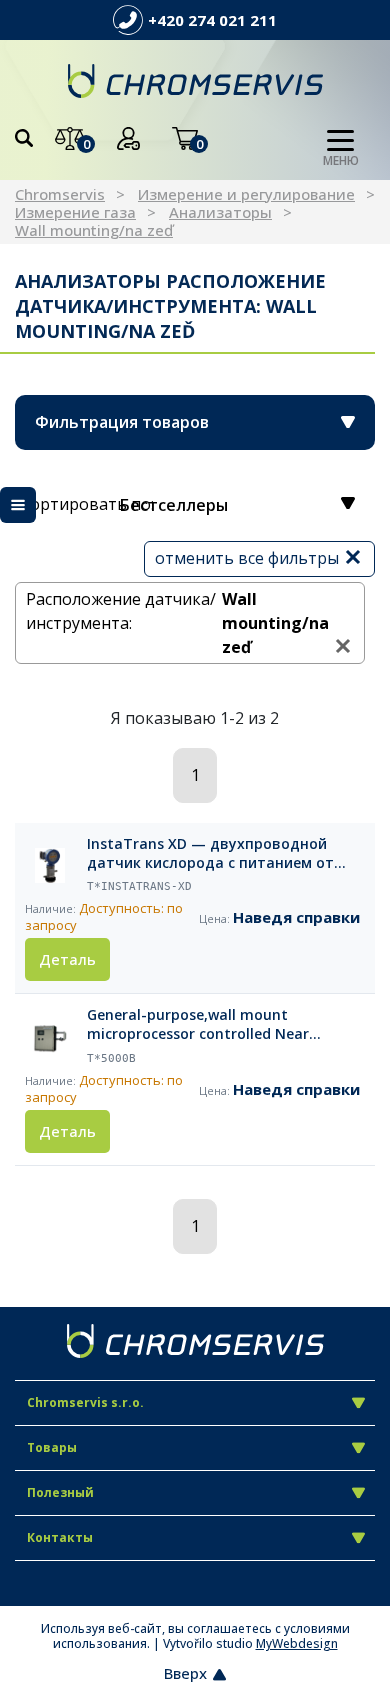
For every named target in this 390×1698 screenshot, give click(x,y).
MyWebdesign (297, 1643)
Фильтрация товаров (122, 422)
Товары (52, 1447)
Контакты (60, 1537)
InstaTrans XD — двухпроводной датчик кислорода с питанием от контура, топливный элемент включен (210, 854)
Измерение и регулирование (246, 194)
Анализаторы (220, 212)
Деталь (67, 959)
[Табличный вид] (18, 505)
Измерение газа (75, 212)
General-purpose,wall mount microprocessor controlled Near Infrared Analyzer (198, 1025)
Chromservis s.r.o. (85, 1402)
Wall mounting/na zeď (94, 230)
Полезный (60, 1492)
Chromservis (60, 194)
